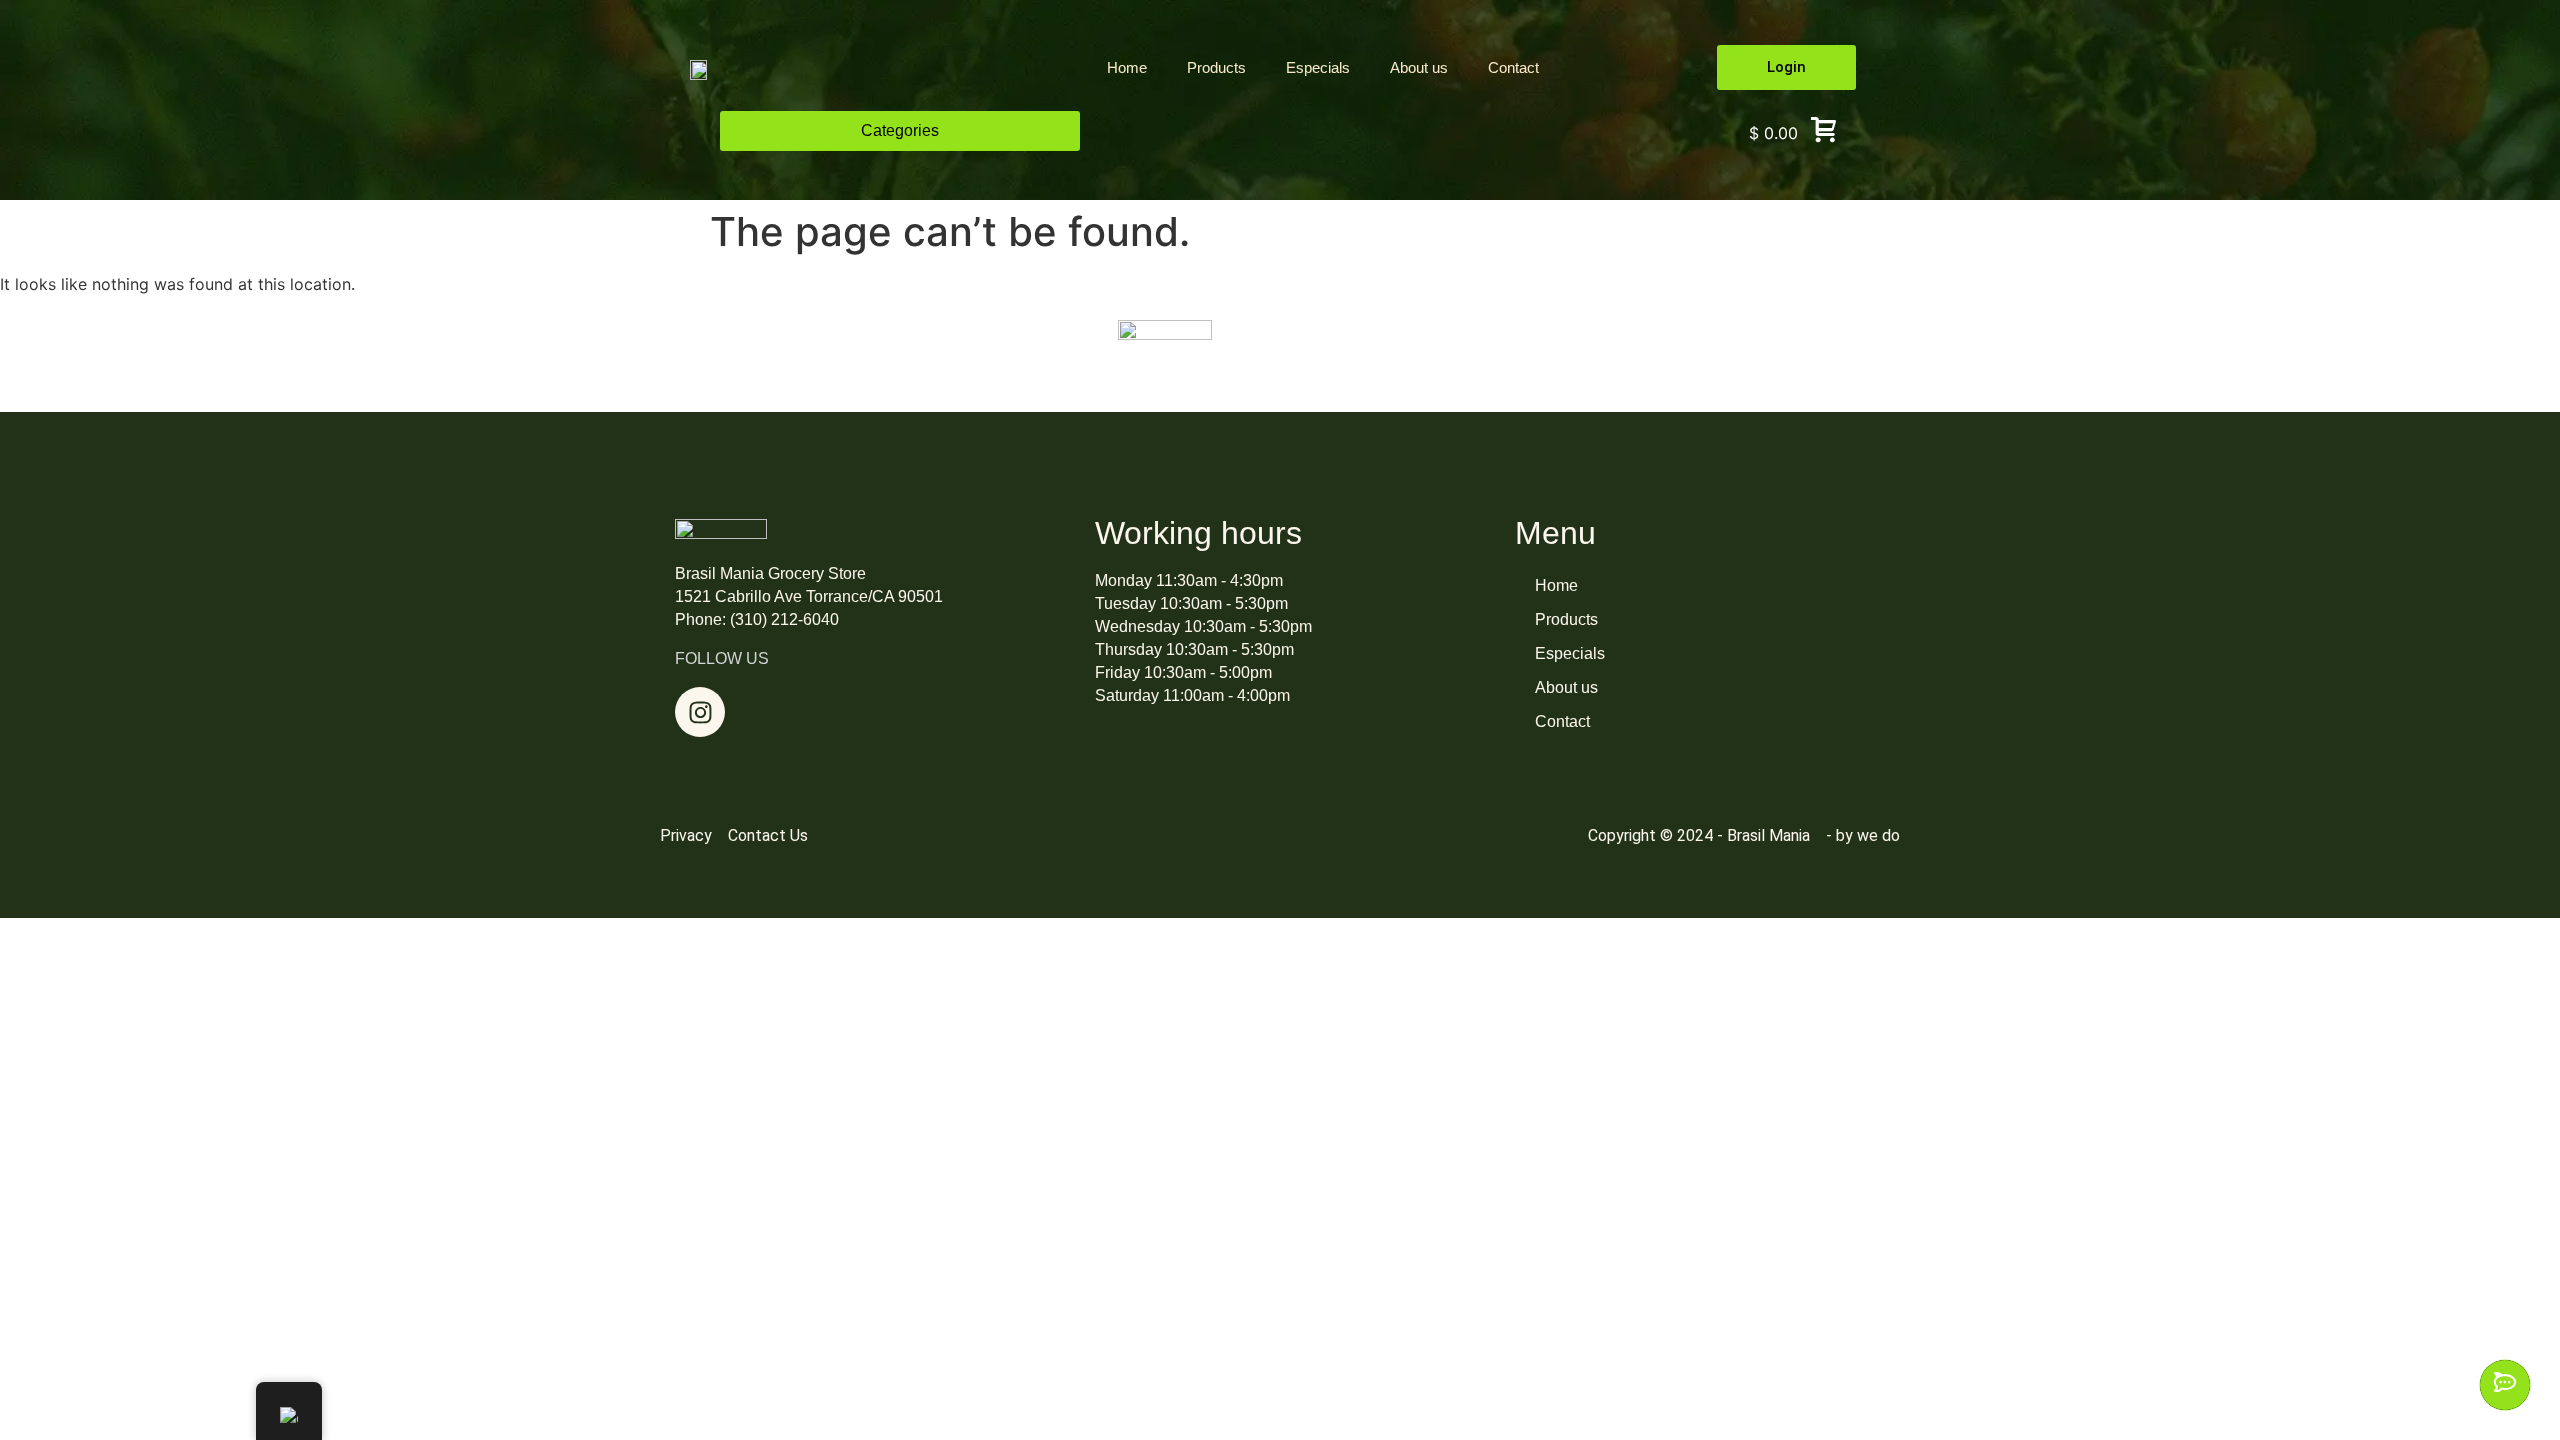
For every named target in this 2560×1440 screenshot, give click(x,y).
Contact (1513, 67)
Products (1216, 67)
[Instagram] (700, 712)
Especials (1318, 67)
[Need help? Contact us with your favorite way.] (2505, 1385)
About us (1419, 67)
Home (1127, 67)
